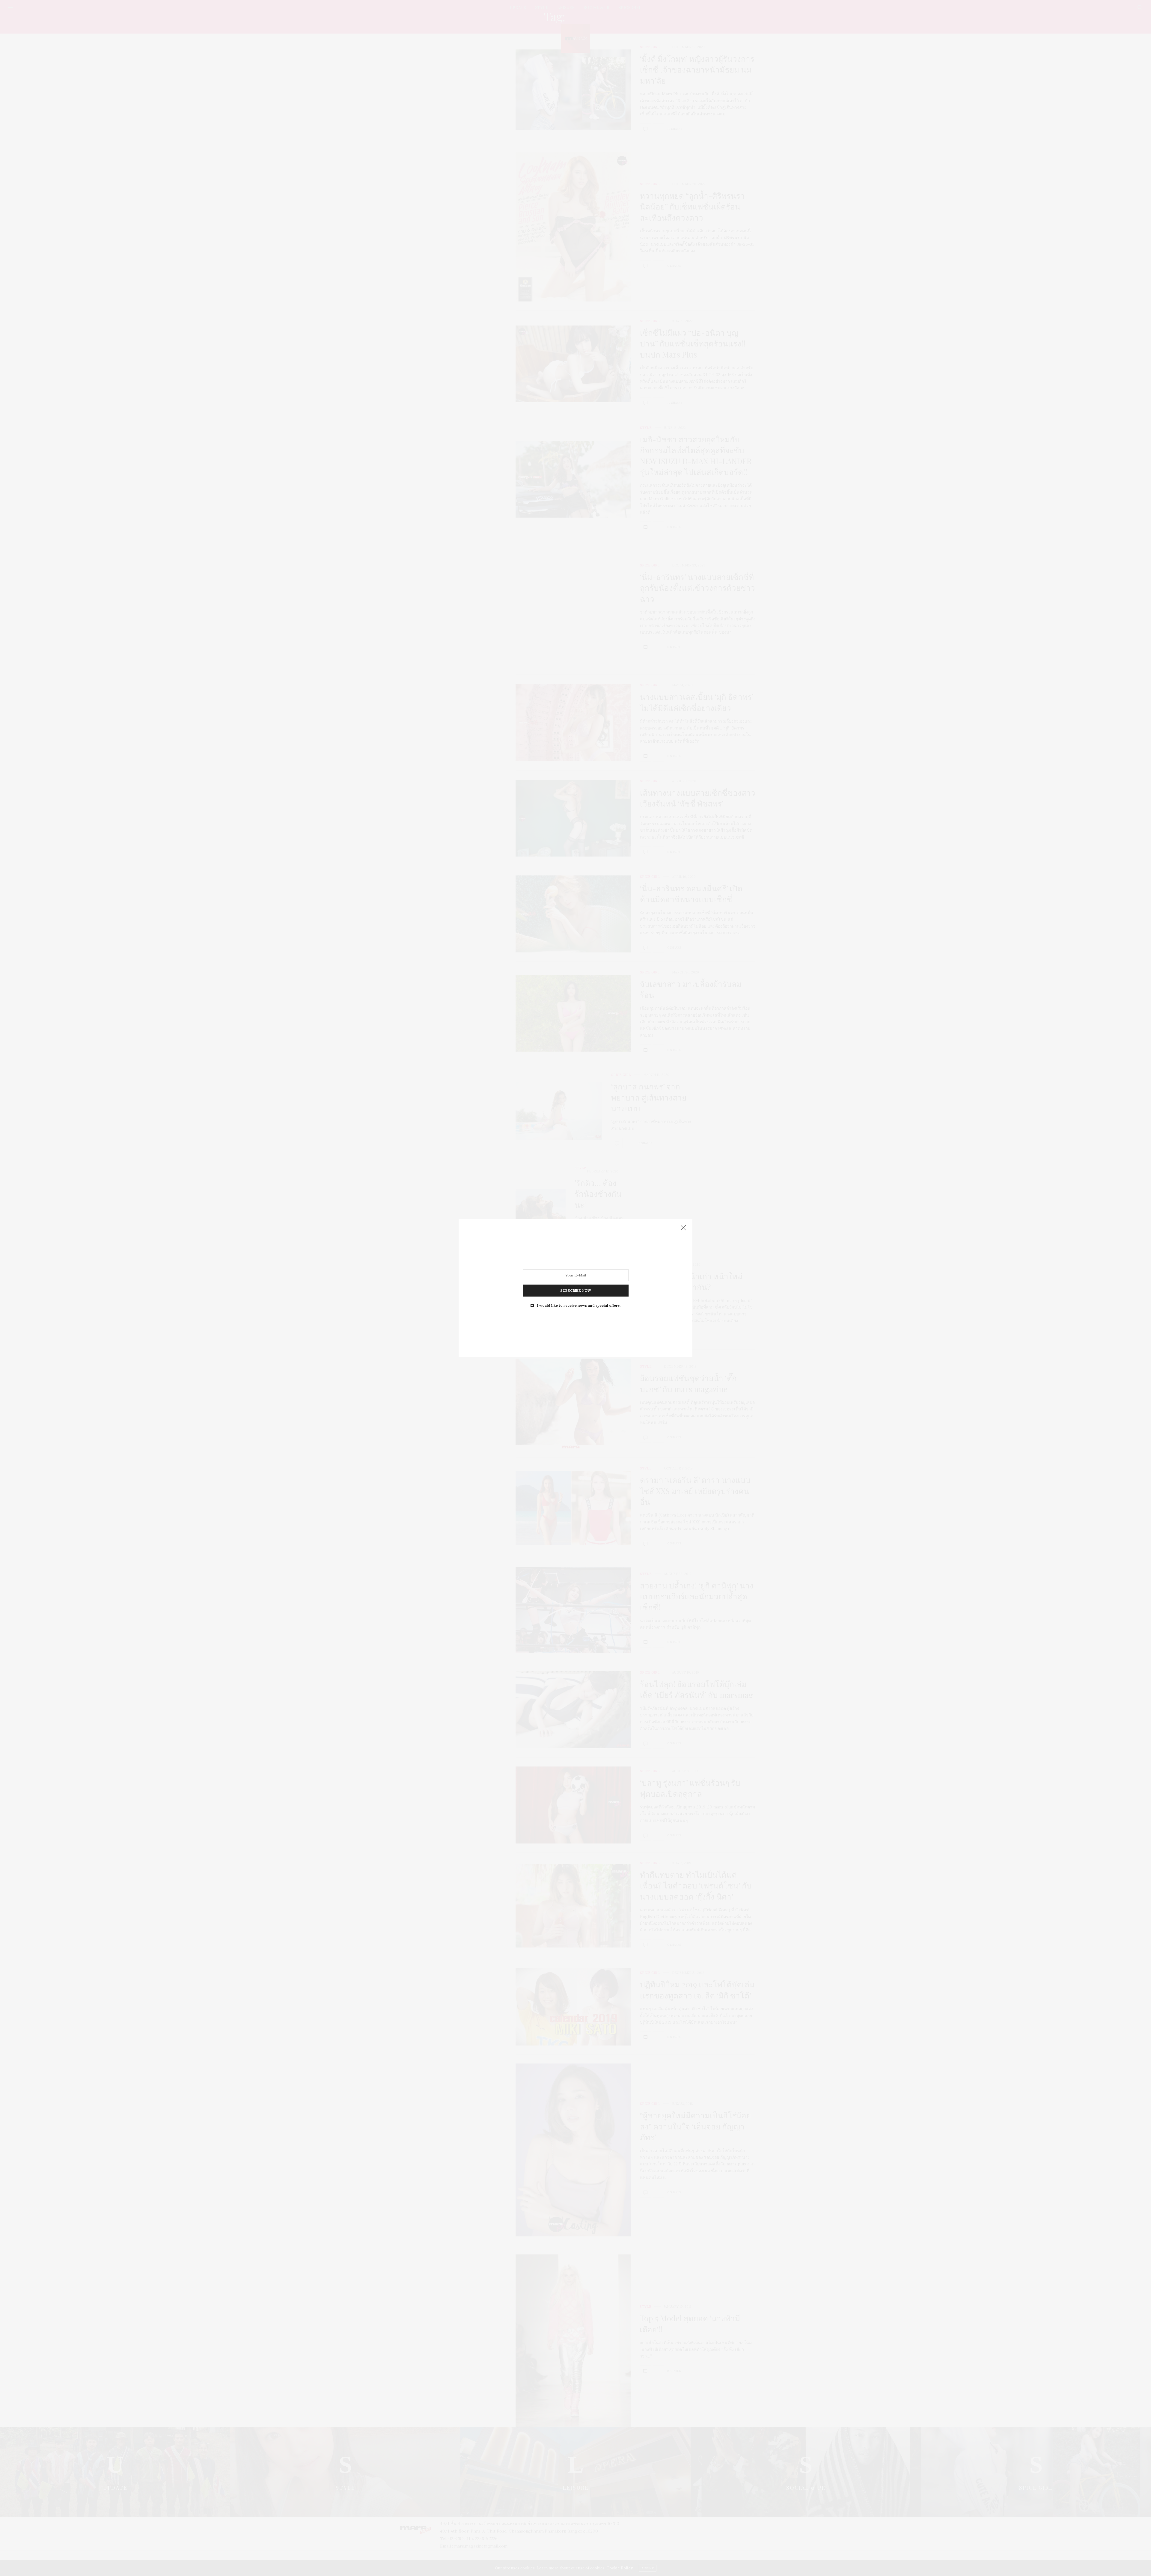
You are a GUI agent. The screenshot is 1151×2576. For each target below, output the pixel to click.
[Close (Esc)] (683, 1228)
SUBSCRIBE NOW (576, 1290)
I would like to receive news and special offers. (579, 1305)
